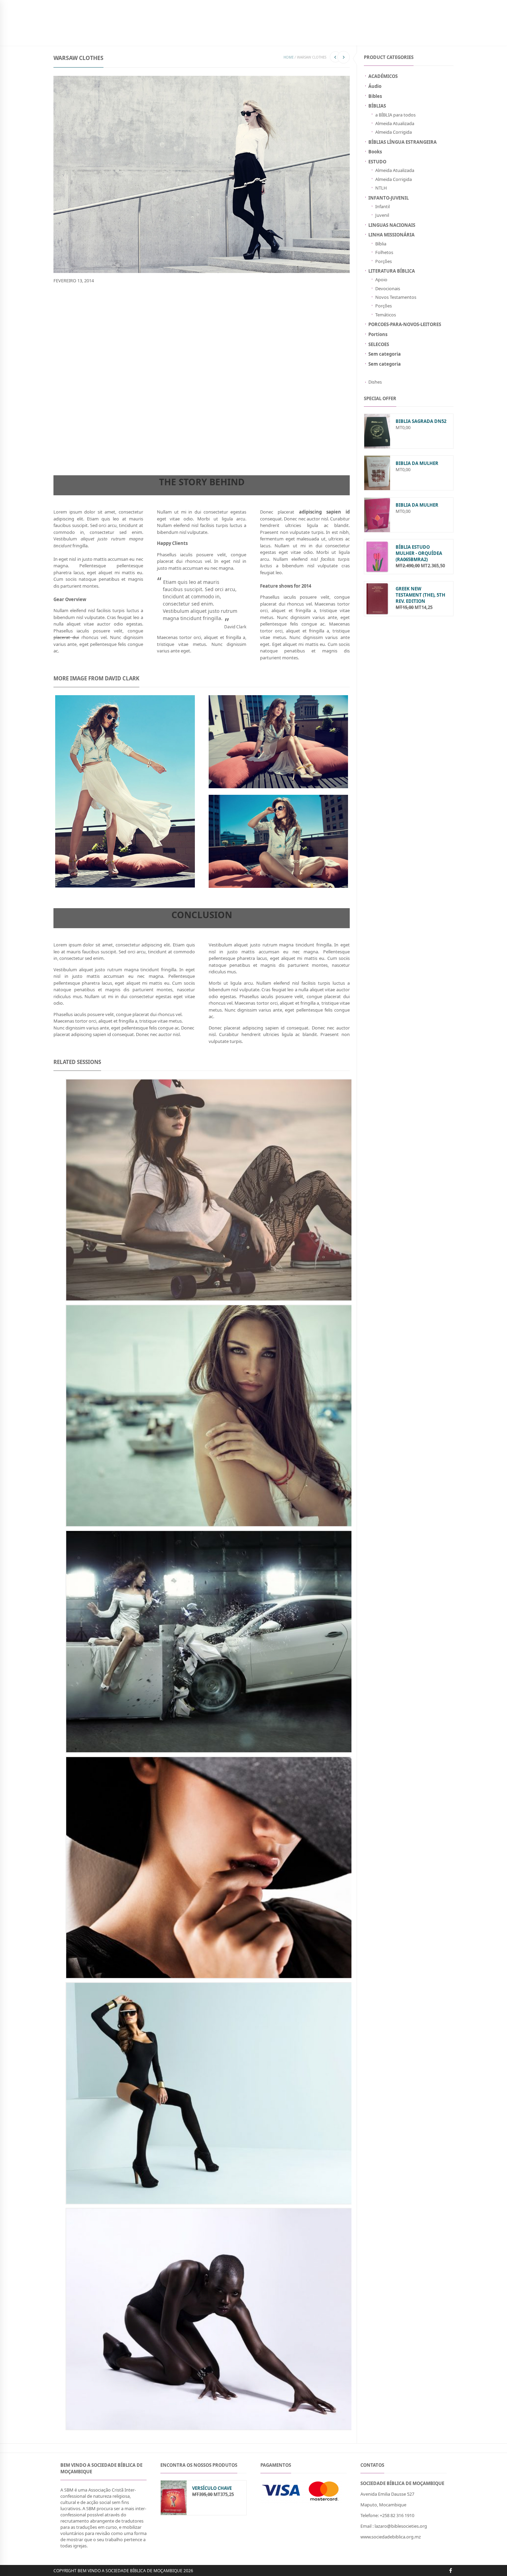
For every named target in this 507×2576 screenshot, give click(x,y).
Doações (189, 36)
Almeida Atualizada (395, 123)
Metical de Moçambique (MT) (288, 5)
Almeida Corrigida (394, 132)
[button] (404, 2537)
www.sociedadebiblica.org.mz (391, 2537)
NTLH (381, 188)
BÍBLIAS (103, 36)
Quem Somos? (290, 36)
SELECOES (379, 344)
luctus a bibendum (90, 325)
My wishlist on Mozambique (352, 5)
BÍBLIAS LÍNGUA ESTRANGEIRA (402, 142)
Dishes (375, 382)
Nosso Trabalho (224, 36)
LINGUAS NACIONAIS (392, 225)
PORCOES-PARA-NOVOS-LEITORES (405, 324)
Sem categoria (385, 354)
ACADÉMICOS (383, 76)
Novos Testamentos (396, 297)
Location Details (74, 339)
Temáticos (386, 315)
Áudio (375, 86)
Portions (378, 334)
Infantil (382, 206)
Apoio (381, 280)
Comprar (259, 36)
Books (375, 152)
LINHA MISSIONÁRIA (391, 235)
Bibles (375, 96)
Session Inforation (78, 391)
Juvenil (382, 215)
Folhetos (384, 252)
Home (289, 57)
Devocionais (388, 288)
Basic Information (77, 305)
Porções (384, 261)
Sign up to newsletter (79, 5)
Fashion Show (101, 439)
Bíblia (381, 244)
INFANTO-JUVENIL (155, 36)
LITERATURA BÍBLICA (392, 271)
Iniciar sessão (401, 5)
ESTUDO (377, 162)
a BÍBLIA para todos (395, 115)
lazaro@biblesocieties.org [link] (401, 2526)
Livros (125, 36)
